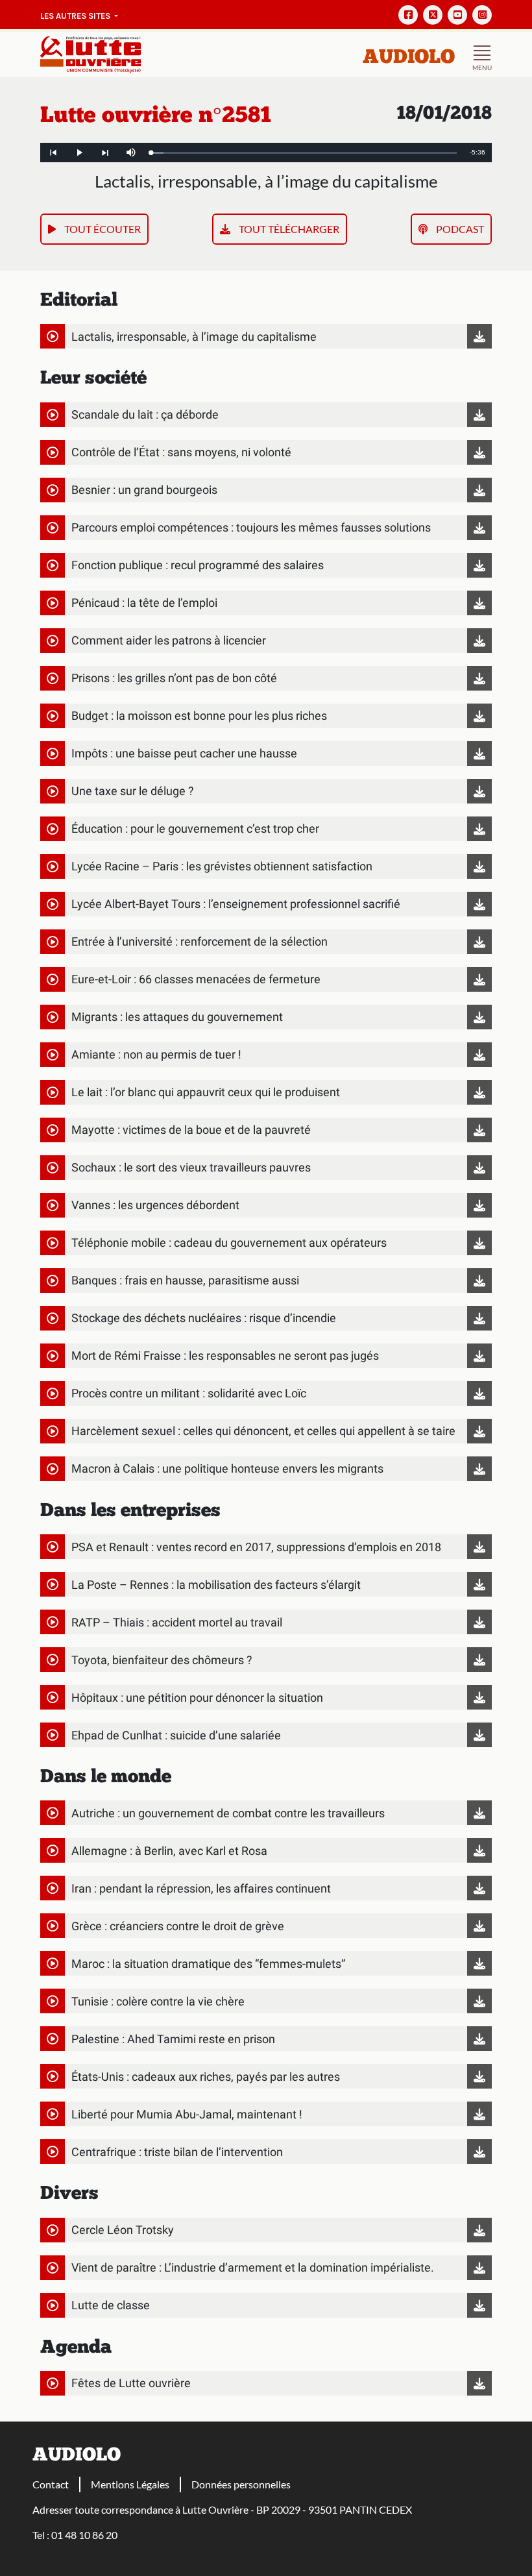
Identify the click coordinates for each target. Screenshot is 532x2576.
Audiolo (409, 58)
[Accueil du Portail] (91, 53)
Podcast (459, 229)
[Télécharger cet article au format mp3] (476, 336)
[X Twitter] (433, 15)
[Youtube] (457, 15)
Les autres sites (76, 16)
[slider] (304, 153)
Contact (51, 2484)
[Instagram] (482, 15)
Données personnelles (241, 2484)
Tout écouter (102, 229)
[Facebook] (408, 15)
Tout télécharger (288, 229)
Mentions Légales (130, 2484)
